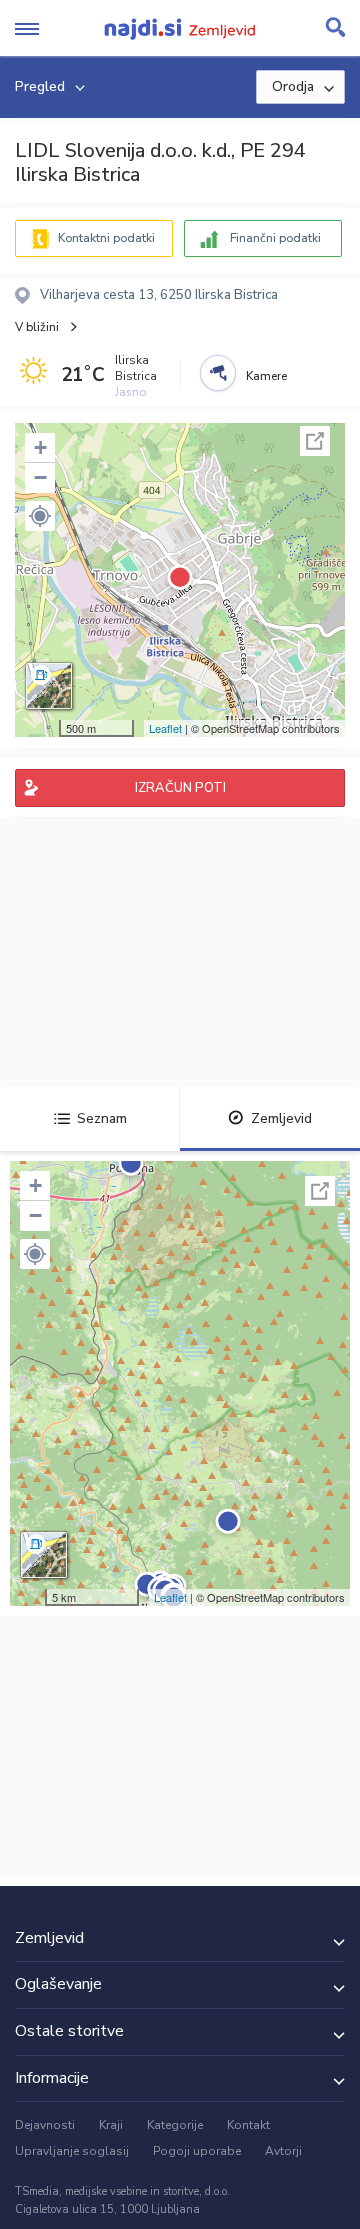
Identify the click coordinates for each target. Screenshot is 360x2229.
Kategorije (175, 2125)
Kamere (266, 376)
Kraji (111, 2125)
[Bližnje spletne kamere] (218, 373)
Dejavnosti (45, 2125)
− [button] (40, 477)
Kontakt (248, 2125)
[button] (40, 516)
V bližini (37, 327)
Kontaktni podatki (106, 238)
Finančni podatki (275, 238)
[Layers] (49, 686)
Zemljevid (281, 1118)
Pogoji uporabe (197, 2151)
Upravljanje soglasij (72, 2151)
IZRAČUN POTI (180, 788)
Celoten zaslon (315, 441)
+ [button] (40, 447)
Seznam (102, 1118)
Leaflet (165, 728)
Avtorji (283, 2151)
